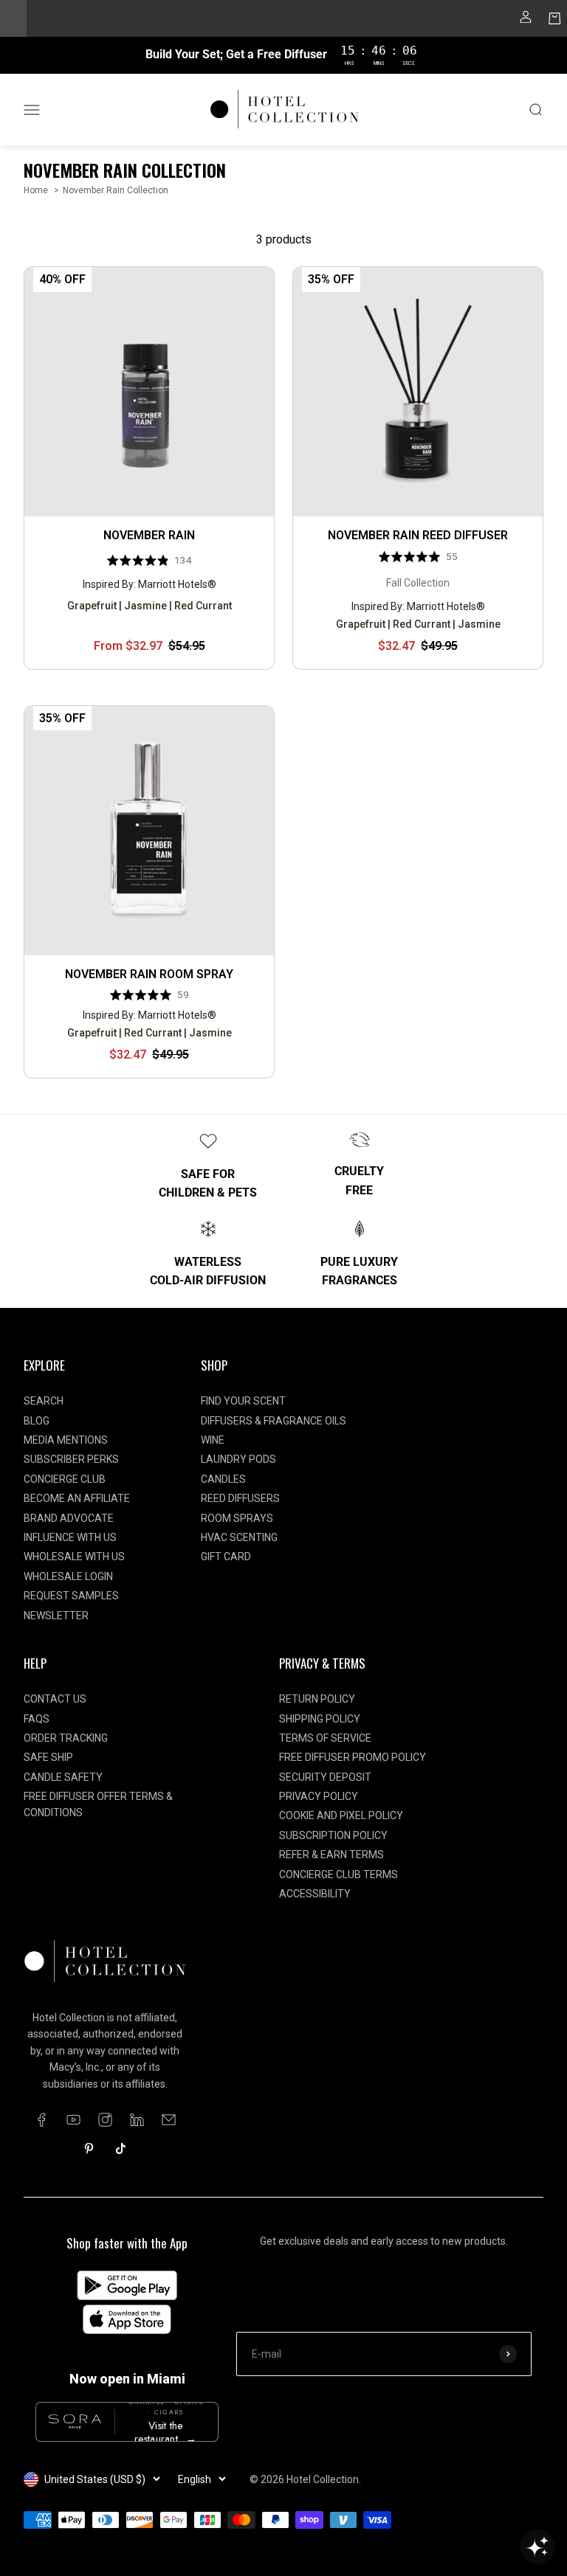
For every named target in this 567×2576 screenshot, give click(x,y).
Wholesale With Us (74, 1557)
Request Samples (71, 1596)
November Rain (149, 535)
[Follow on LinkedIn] (137, 2120)
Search (44, 1401)
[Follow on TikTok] (121, 2149)
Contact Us (55, 1699)
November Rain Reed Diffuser (418, 535)
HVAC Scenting (239, 1537)
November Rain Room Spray (149, 974)
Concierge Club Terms (339, 1874)
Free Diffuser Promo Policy (353, 1757)
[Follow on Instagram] (105, 2120)
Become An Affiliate (77, 1498)
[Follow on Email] (169, 2120)
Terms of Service (325, 1738)
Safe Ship (48, 1757)
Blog (37, 1421)
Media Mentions (66, 1440)
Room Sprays (237, 1518)
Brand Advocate (69, 1518)
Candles (223, 1479)
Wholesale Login (68, 1576)
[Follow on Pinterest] (89, 2149)
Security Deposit (325, 1777)
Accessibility (315, 1894)
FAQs (37, 1719)
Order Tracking (66, 1738)
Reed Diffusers (240, 1498)
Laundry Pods (238, 1459)
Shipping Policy (320, 1719)
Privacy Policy (319, 1796)
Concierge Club (65, 1479)
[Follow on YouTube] (73, 2120)
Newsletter (56, 1616)
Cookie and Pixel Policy (341, 1815)
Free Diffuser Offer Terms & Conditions (98, 1804)
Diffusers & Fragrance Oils (274, 1421)
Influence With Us (70, 1537)
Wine (213, 1440)
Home (36, 190)
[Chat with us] (537, 2546)
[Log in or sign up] (526, 21)
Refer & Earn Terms (331, 1855)
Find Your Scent (243, 1401)
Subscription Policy (333, 1835)
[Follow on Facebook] (42, 2120)
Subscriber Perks (71, 1459)
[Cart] (555, 21)
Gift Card (226, 1557)
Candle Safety (63, 1777)
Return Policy (317, 1699)
